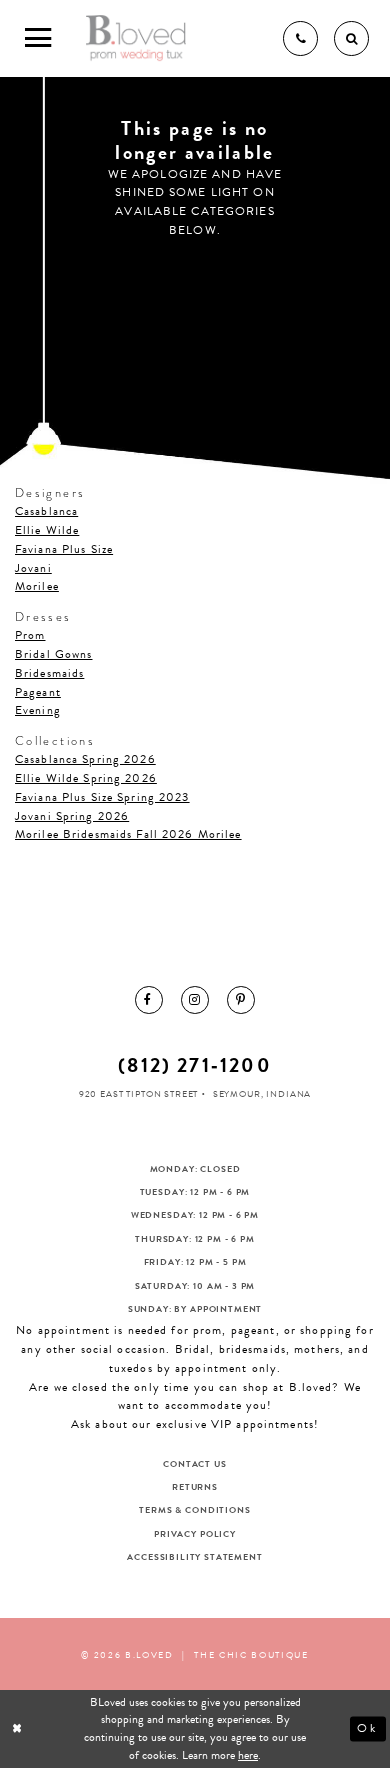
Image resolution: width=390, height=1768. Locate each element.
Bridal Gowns (53, 654)
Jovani (33, 568)
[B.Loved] (136, 39)
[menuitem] (149, 1000)
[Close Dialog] (18, 1728)
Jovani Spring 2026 (72, 816)
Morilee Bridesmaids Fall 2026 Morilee (128, 834)
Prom (30, 635)
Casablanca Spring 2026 (85, 759)
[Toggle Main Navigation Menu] (38, 38)
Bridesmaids (49, 673)
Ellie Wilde (47, 530)
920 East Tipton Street (139, 1094)
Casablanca (46, 511)
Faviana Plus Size (64, 549)
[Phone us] (300, 38)
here (248, 1755)
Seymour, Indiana (262, 1094)
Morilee (37, 586)
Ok (367, 1728)
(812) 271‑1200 (194, 1065)
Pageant (38, 692)
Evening (38, 710)
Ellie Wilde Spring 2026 (86, 778)
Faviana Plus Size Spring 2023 (102, 797)
